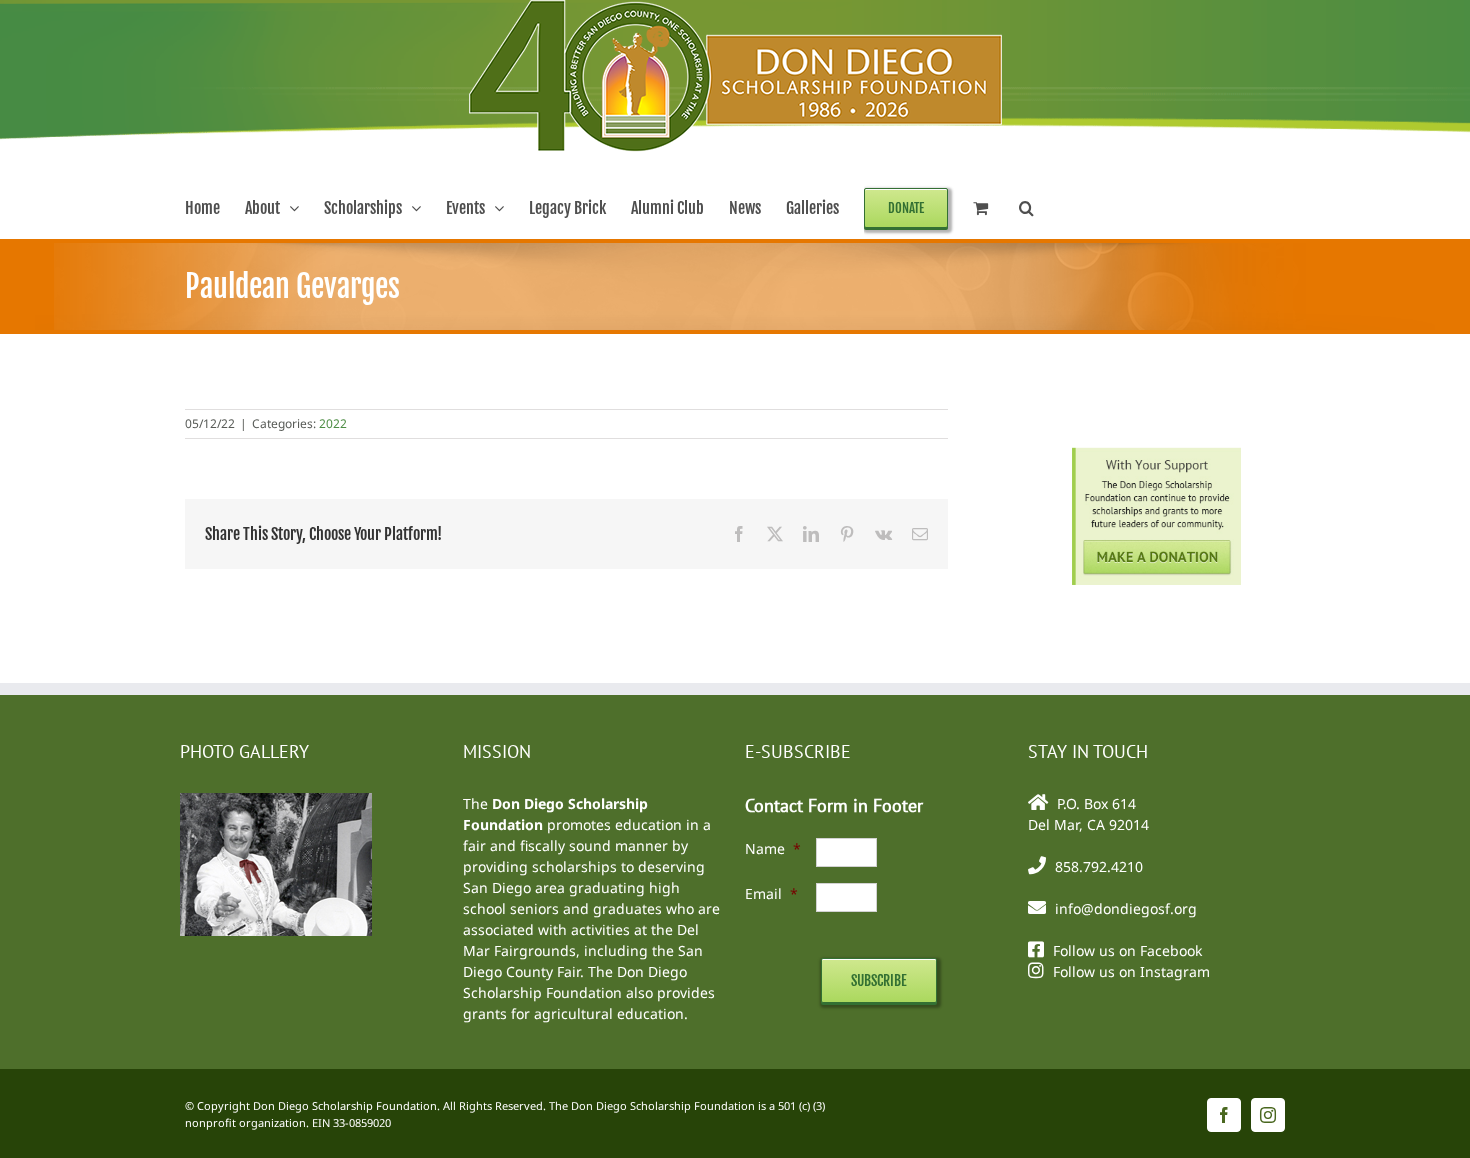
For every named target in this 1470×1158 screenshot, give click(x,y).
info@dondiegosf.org (1126, 908)
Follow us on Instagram (1131, 971)
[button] (1026, 208)
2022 (333, 423)
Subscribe (879, 980)
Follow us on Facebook (1127, 950)
